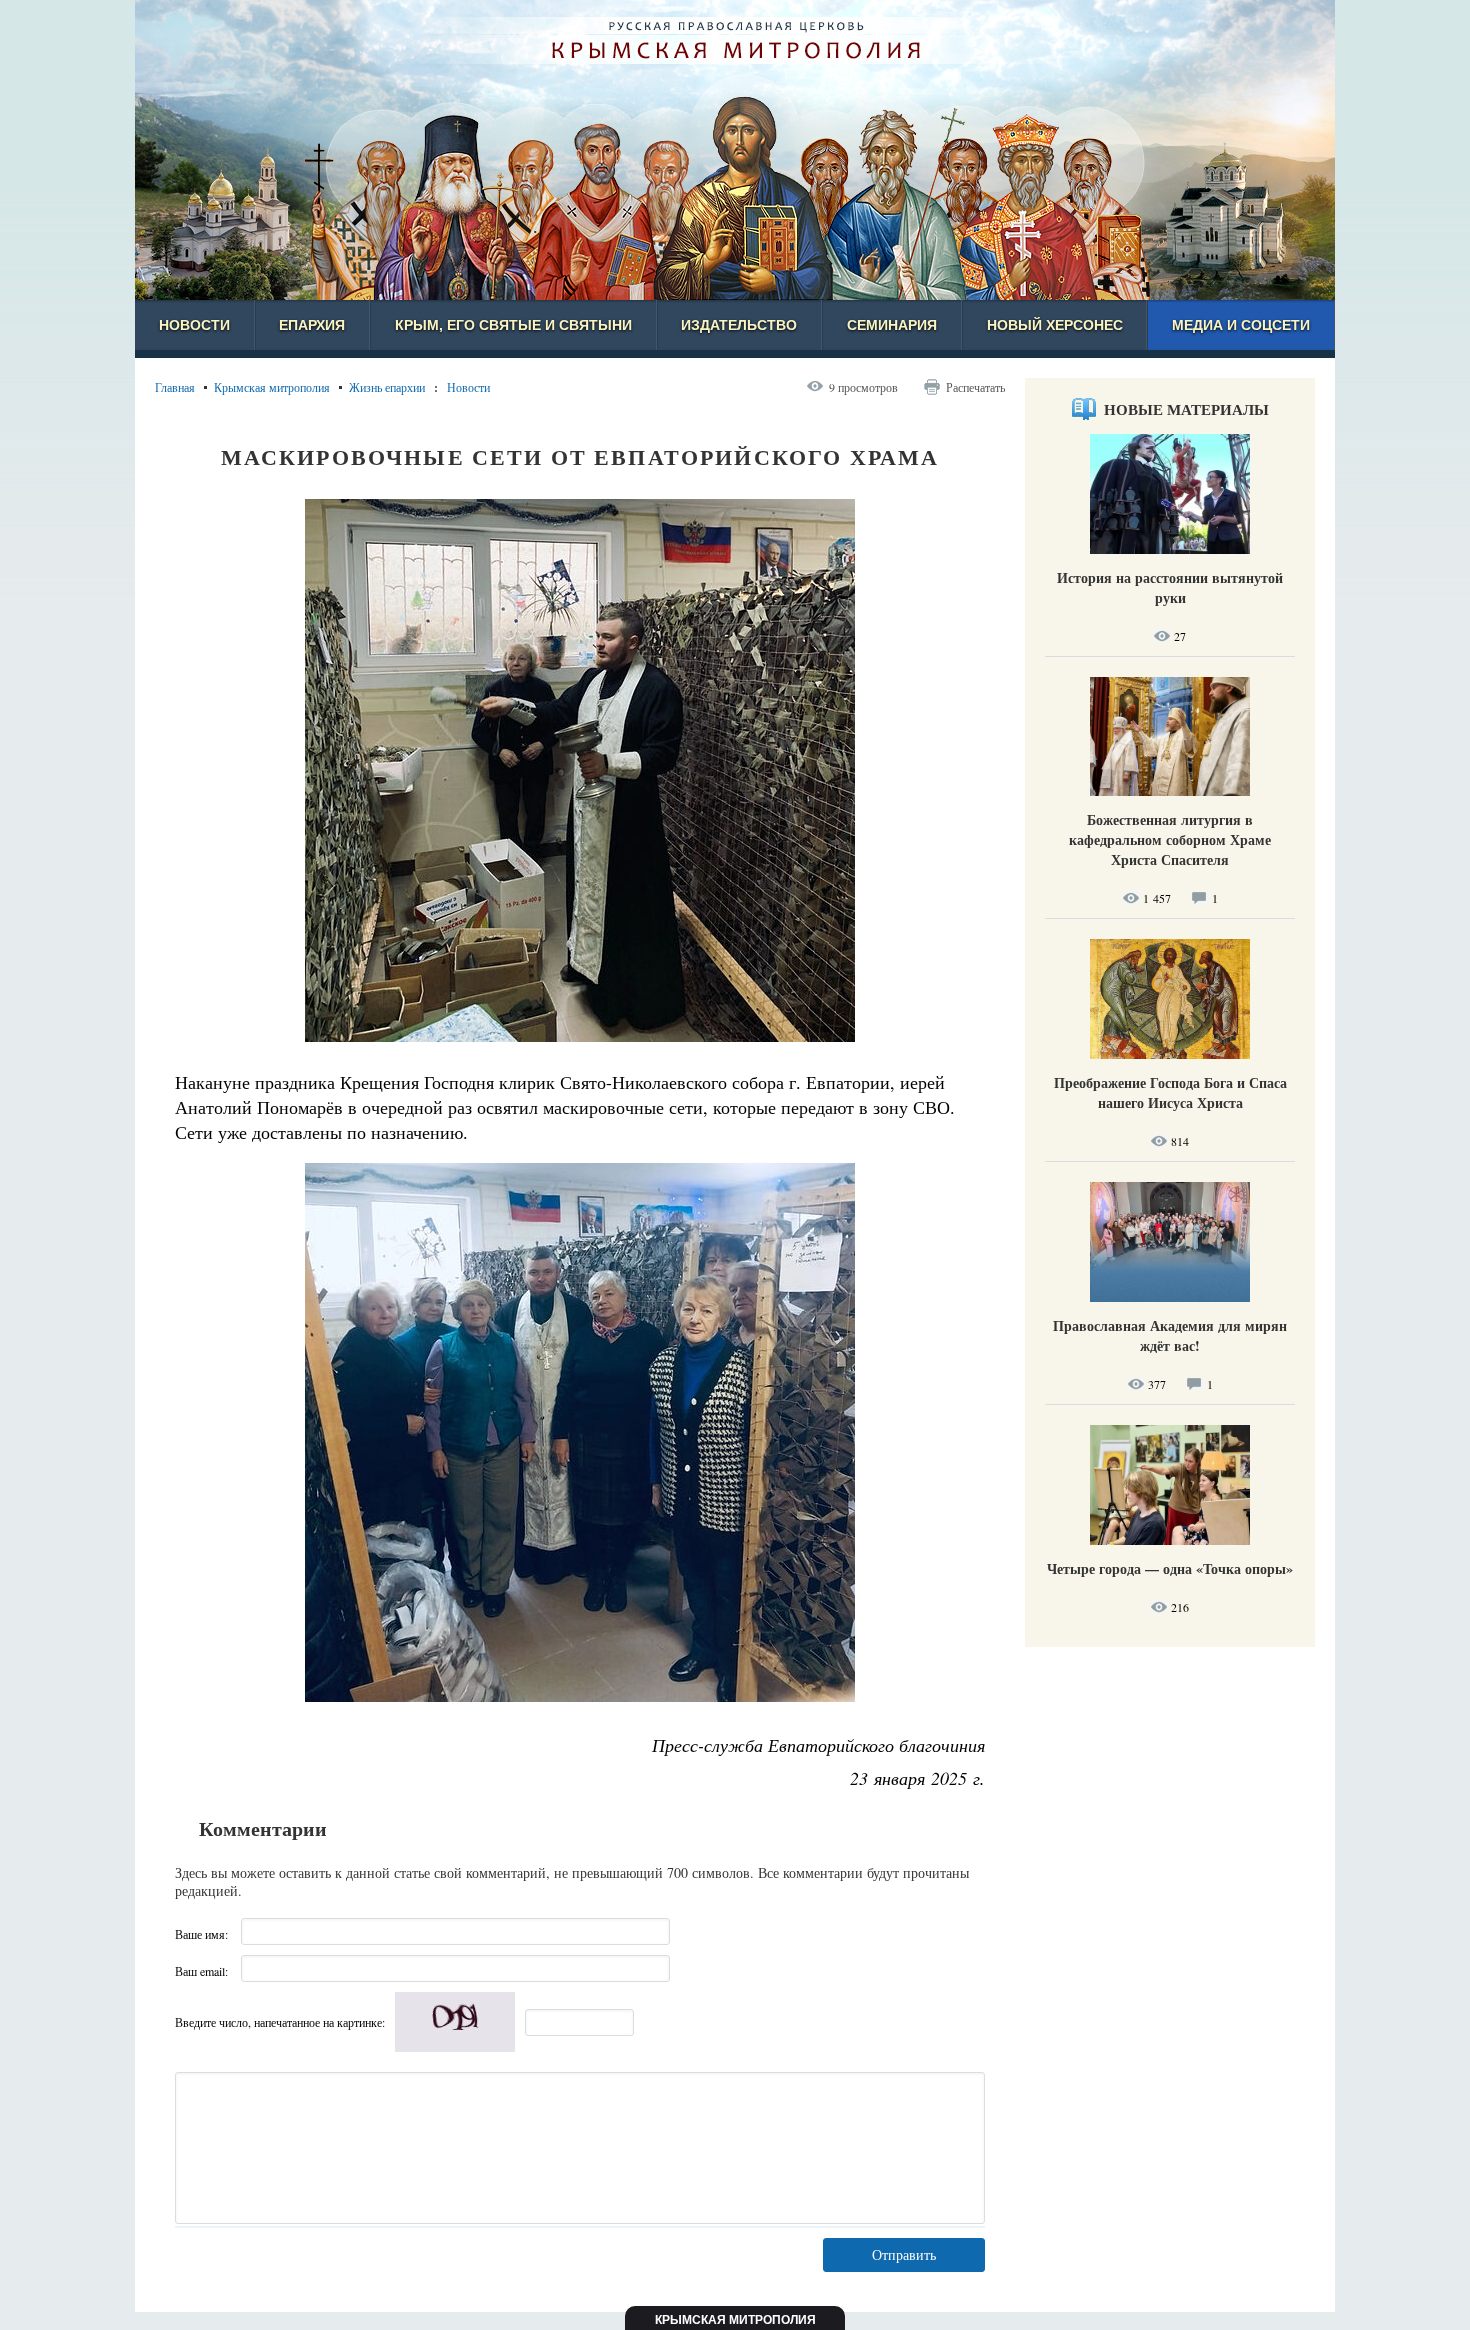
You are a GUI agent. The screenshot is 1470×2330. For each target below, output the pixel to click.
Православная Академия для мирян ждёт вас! (1170, 1335)
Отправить (904, 2254)
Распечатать (975, 387)
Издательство (739, 325)
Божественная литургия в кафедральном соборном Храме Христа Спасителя (1170, 839)
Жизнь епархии (387, 387)
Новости (194, 325)
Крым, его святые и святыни (513, 325)
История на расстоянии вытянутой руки (1170, 587)
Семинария (892, 325)
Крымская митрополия (272, 387)
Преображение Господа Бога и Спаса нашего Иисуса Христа (1170, 1092)
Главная (175, 387)
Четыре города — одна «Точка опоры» (1170, 1568)
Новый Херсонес (1055, 325)
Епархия (312, 325)
